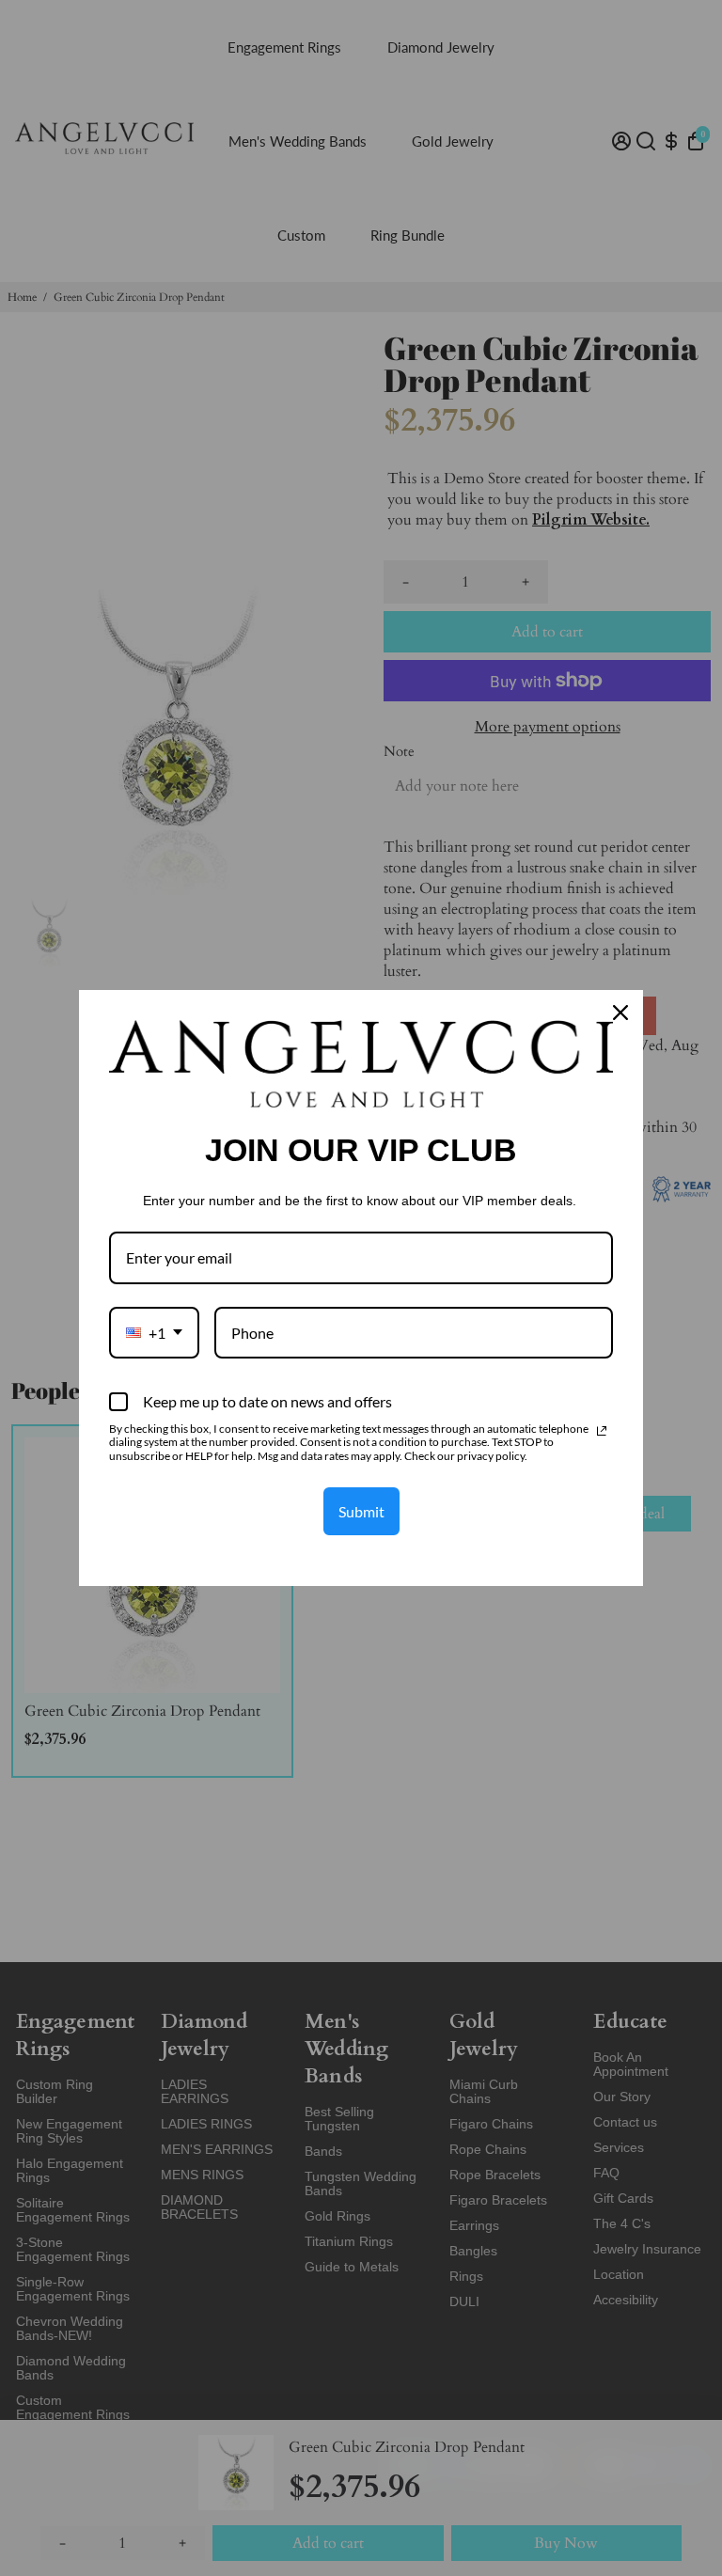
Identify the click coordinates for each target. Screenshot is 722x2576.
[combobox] (154, 1333)
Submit (361, 1511)
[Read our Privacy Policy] (602, 1431)
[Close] (620, 1013)
